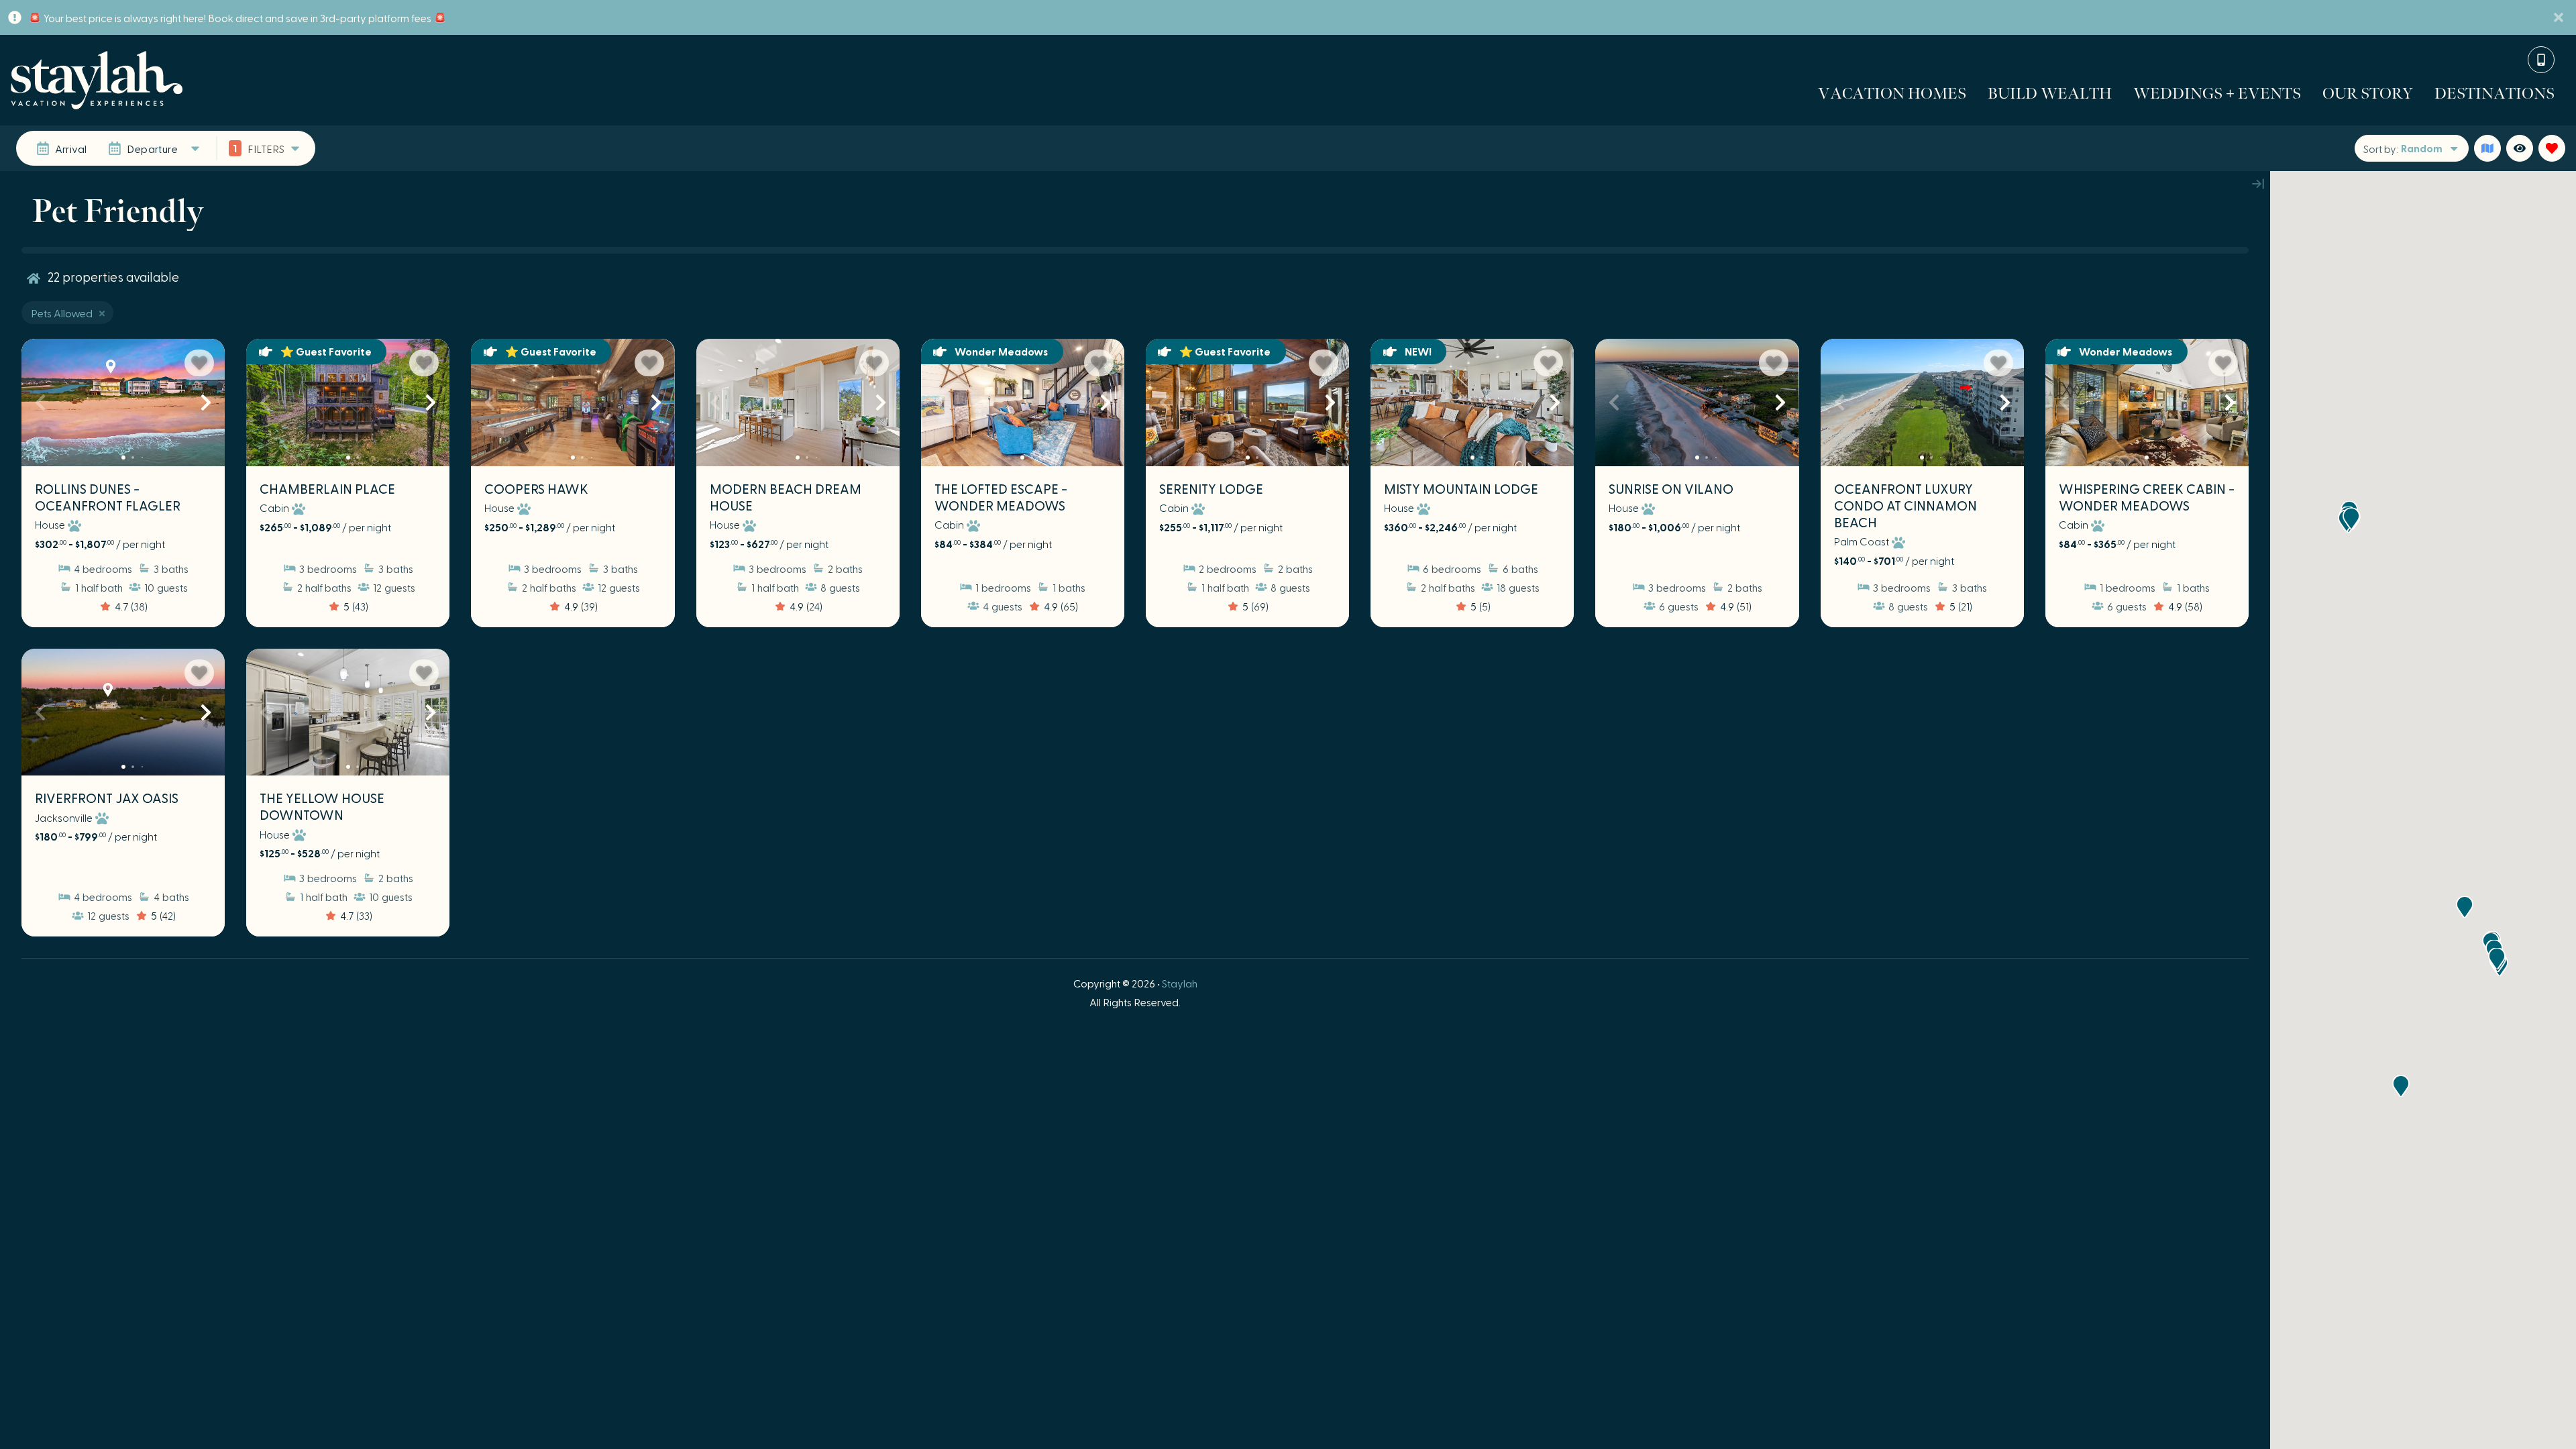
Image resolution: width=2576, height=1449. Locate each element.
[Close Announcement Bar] (2559, 17)
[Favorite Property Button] (199, 363)
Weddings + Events (2217, 93)
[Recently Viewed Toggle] (2520, 148)
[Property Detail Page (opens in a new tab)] (123, 402)
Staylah (1180, 983)
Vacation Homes (1892, 93)
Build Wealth (2050, 93)
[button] (40, 402)
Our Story (2368, 93)
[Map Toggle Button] (2487, 148)
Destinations (2494, 93)
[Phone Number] (2541, 60)
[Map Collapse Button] (2258, 183)
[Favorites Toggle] (2552, 148)
